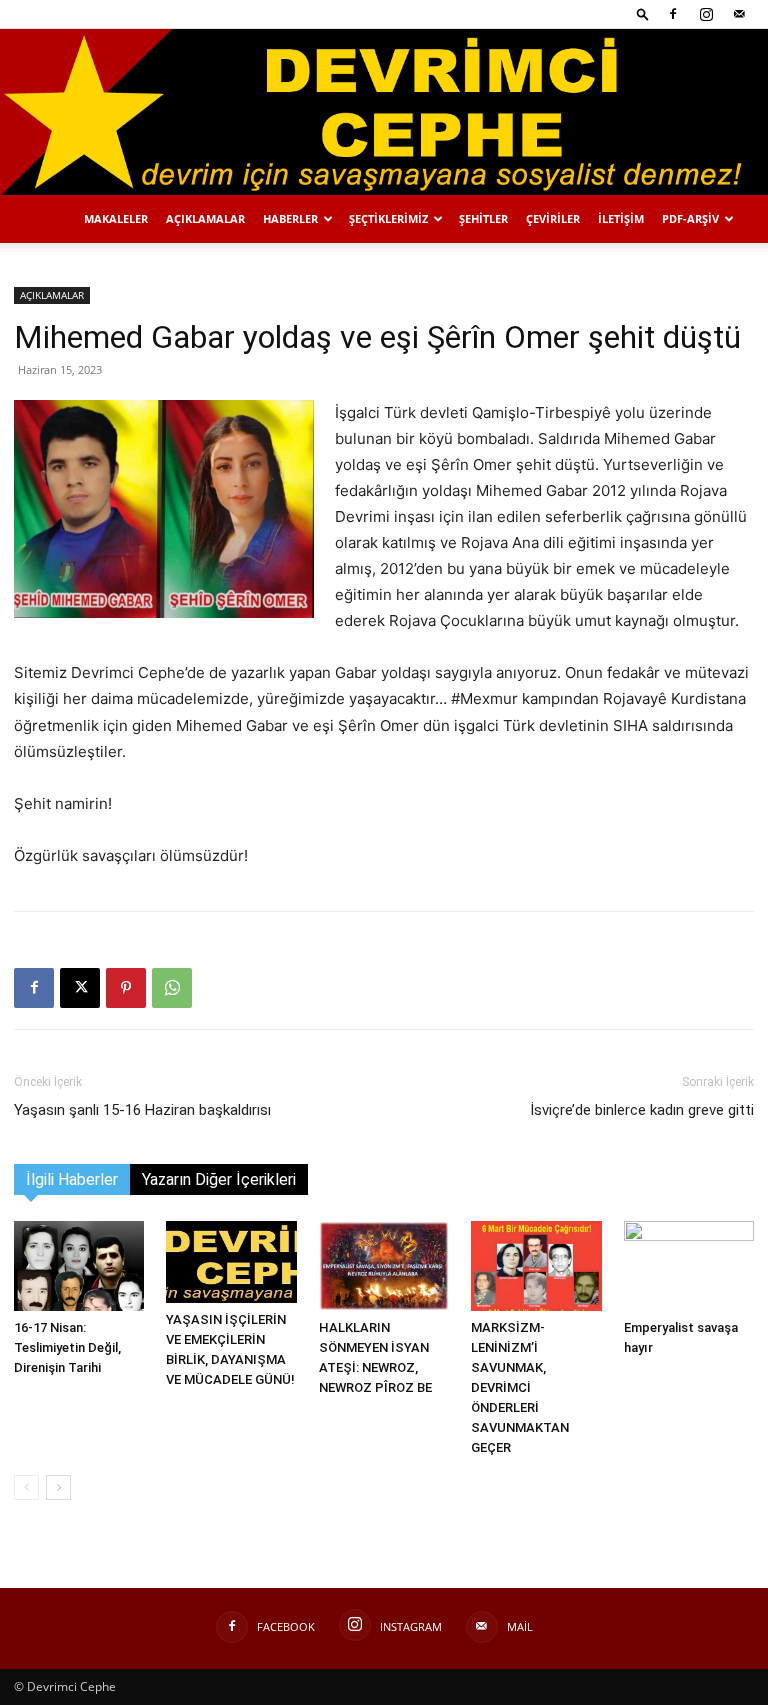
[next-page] (58, 1487)
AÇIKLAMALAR (205, 218)
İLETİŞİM (621, 218)
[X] (80, 988)
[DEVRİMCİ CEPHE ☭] (384, 112)
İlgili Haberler (72, 1179)
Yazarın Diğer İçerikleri (219, 1179)
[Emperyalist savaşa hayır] (689, 1266)
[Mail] (739, 14)
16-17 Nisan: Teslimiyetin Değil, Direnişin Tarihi (67, 1347)
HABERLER (290, 218)
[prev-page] (26, 1487)
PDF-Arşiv (690, 218)
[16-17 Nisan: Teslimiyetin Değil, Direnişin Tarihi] (79, 1266)
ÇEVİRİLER (553, 218)
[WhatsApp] (172, 988)
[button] (643, 13)
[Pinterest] (126, 988)
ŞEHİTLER (483, 218)
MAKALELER (116, 218)
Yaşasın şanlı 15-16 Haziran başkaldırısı (142, 1110)
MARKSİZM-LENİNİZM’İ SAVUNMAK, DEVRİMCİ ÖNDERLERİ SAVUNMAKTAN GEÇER (520, 1387)
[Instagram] (706, 14)
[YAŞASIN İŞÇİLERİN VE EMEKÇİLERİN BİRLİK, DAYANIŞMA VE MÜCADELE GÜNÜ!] (231, 1262)
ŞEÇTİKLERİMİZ (388, 218)
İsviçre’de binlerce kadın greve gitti (642, 1110)
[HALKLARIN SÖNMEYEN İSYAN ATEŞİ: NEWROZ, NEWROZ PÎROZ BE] (384, 1266)
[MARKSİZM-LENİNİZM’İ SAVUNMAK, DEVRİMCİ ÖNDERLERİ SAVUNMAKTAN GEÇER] (536, 1266)
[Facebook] (673, 14)
